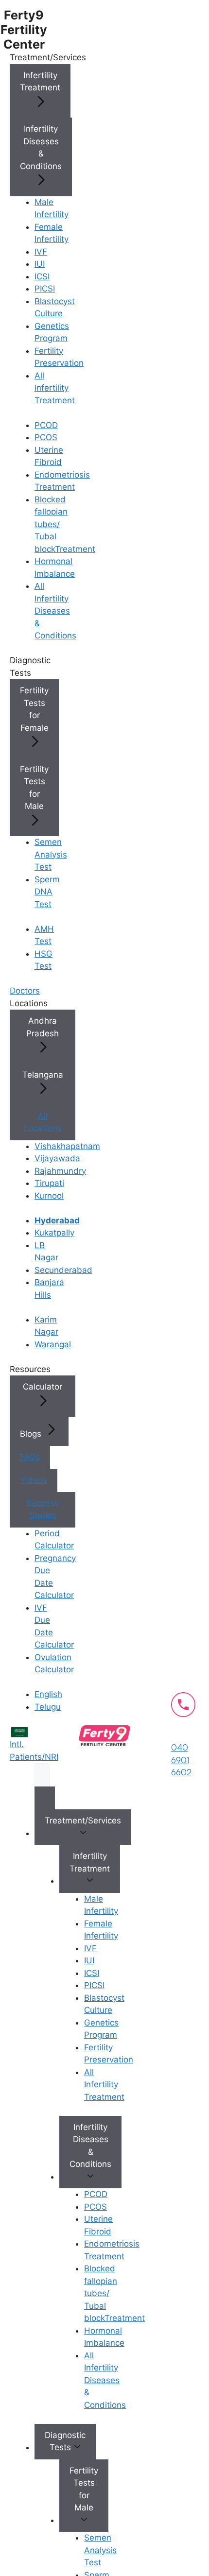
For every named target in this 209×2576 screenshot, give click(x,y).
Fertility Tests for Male (34, 788)
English (48, 1694)
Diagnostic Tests (65, 2441)
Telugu (48, 1707)
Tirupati (49, 1183)
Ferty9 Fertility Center (24, 30)
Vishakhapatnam (67, 1146)
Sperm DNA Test (47, 892)
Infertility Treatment (40, 82)
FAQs (30, 1457)
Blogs (32, 1434)
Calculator (43, 1387)
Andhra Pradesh (43, 1027)
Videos (34, 1480)
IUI (40, 264)
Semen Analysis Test (51, 854)
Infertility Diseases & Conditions (41, 147)
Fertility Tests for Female (34, 709)
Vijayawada (57, 1158)
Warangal (53, 1344)
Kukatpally (54, 1233)
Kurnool (49, 1196)
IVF (41, 252)
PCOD (46, 425)
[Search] (45, 1798)
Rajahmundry (60, 1171)
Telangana (43, 1075)
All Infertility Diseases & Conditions (55, 611)
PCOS (46, 437)
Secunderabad (63, 1270)
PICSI (45, 289)
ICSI (42, 276)
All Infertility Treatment (55, 388)
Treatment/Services (83, 1820)
